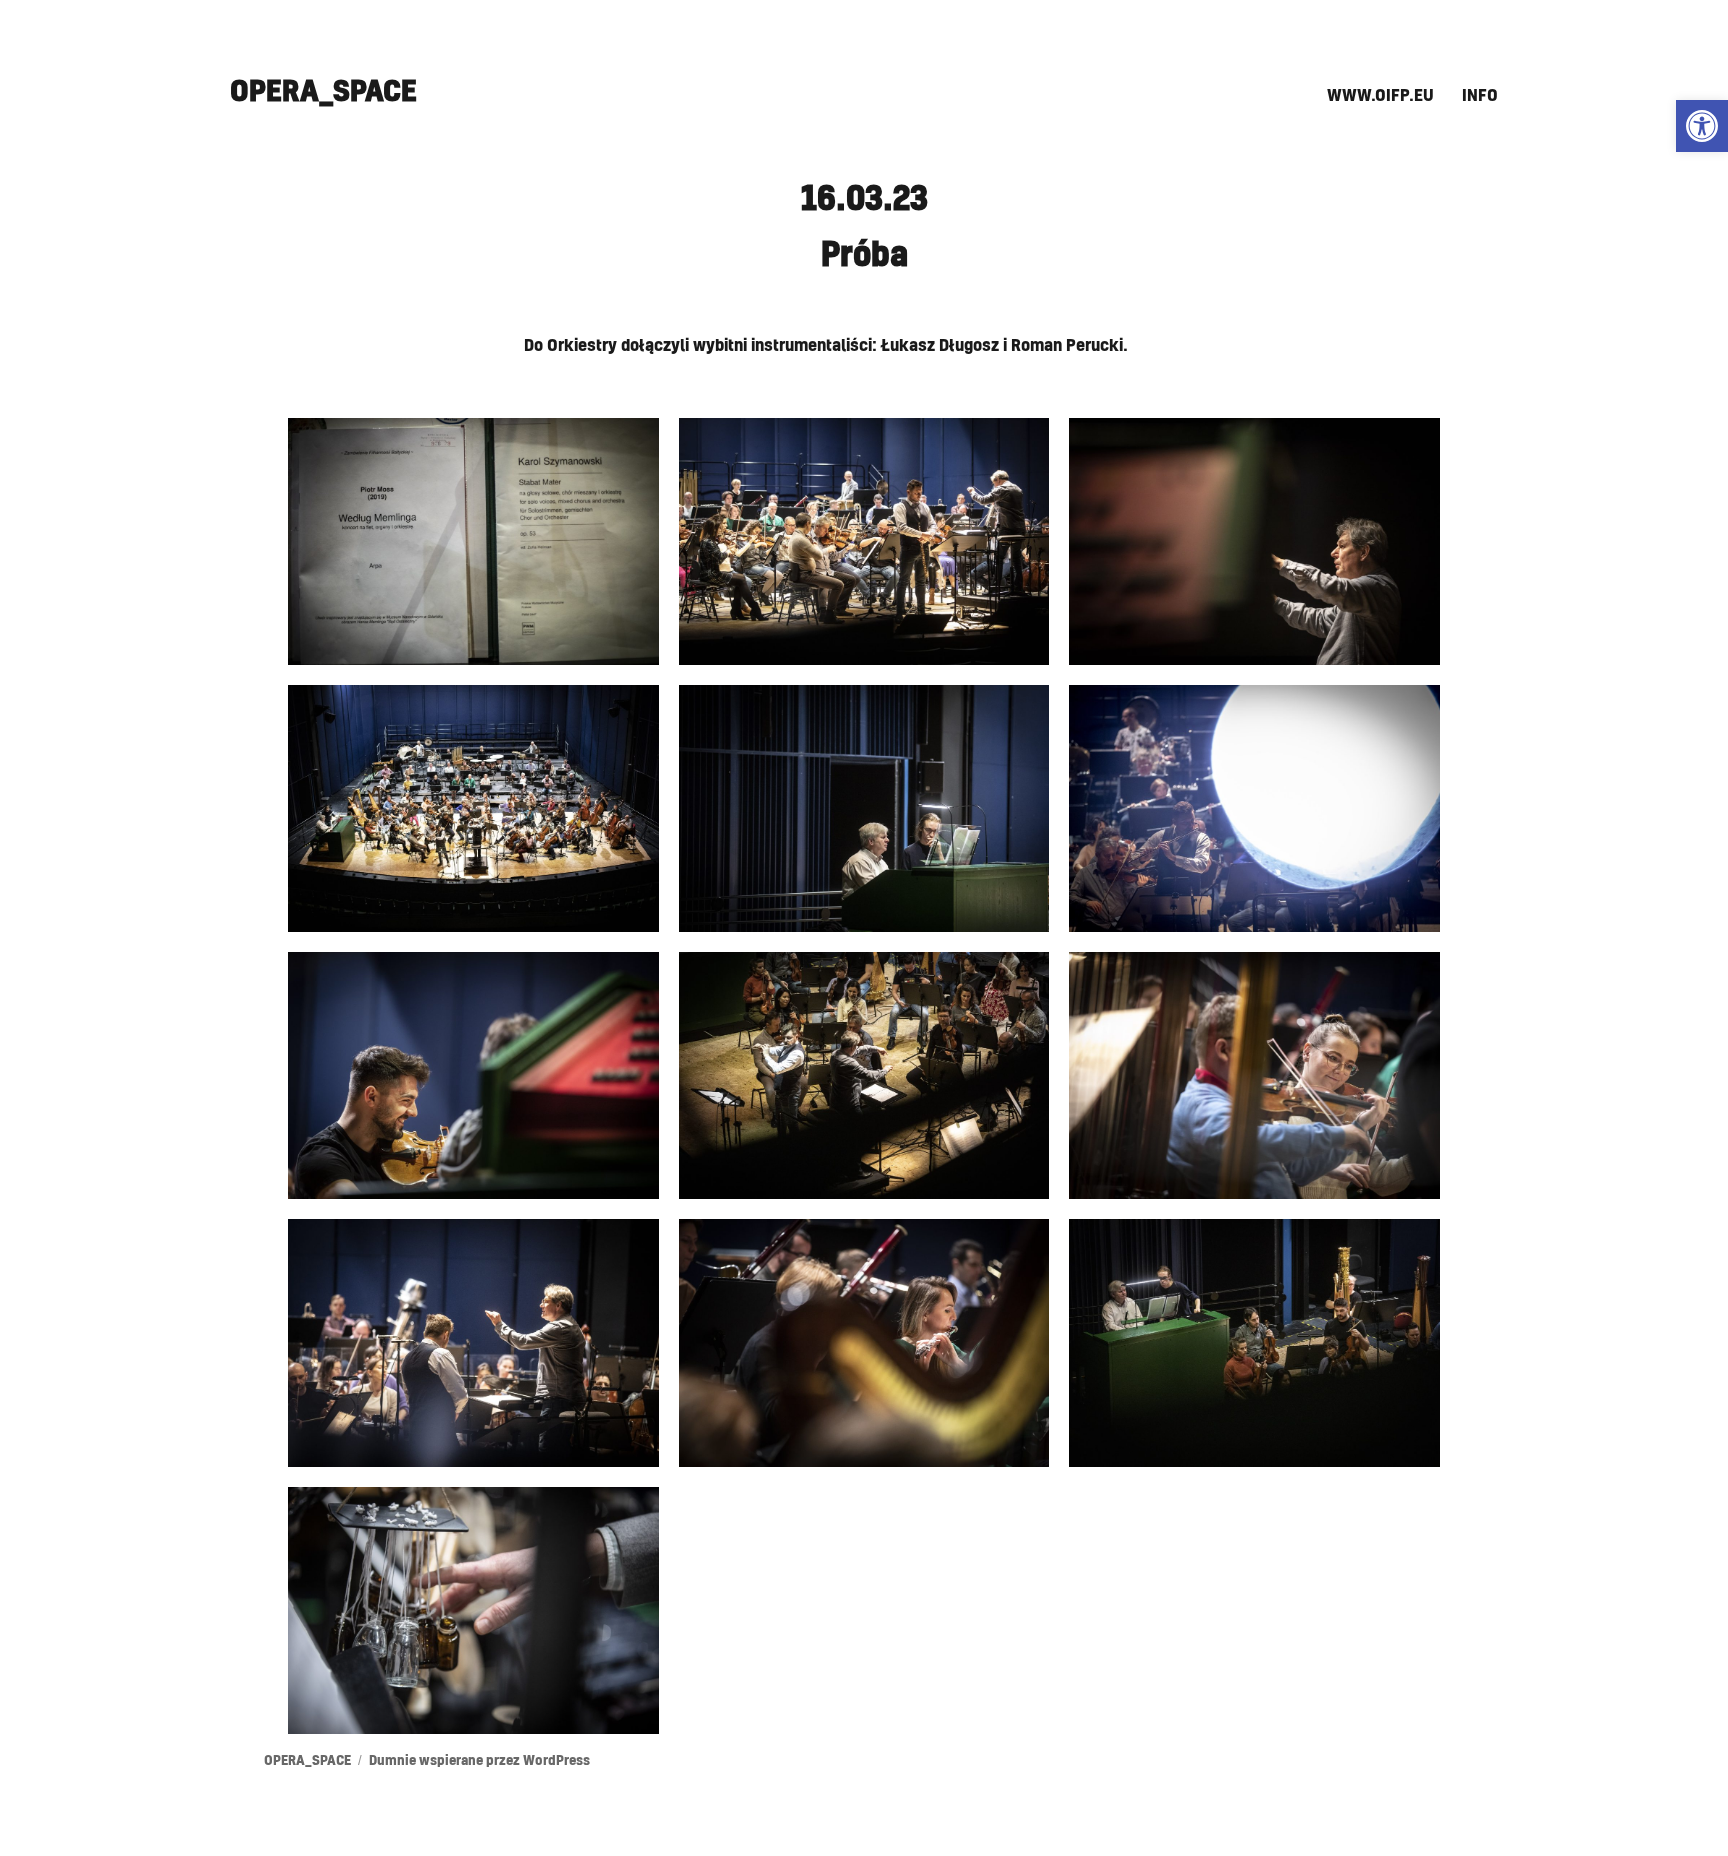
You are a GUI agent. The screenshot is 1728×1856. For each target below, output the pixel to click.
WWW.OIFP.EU (1380, 96)
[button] (1702, 126)
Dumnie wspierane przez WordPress (479, 1761)
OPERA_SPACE (323, 92)
